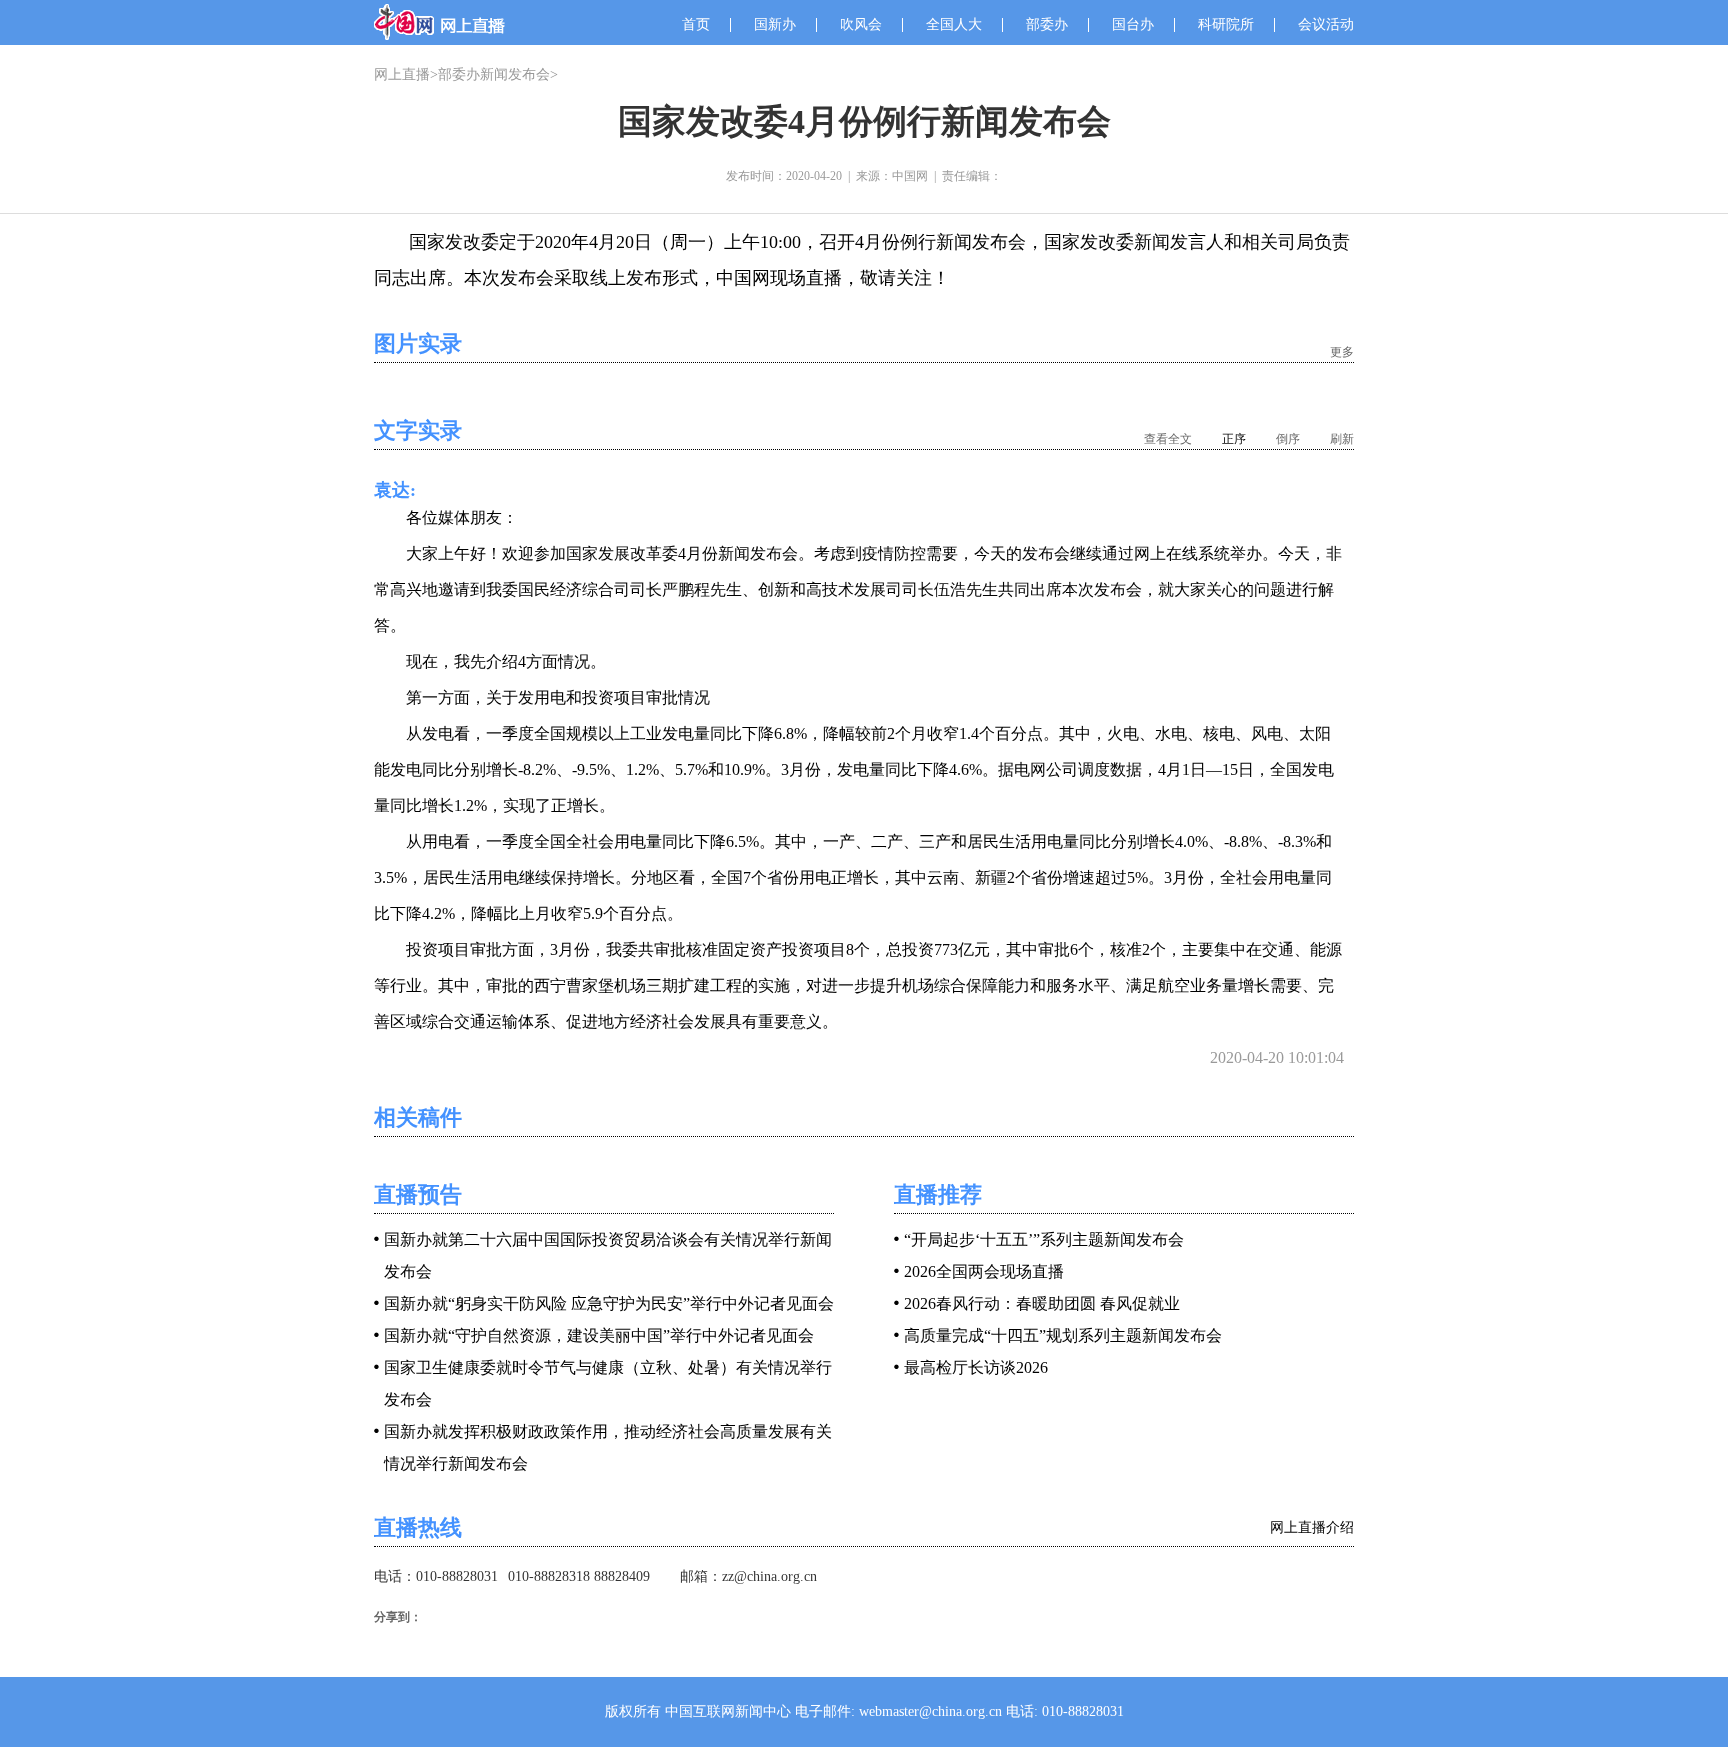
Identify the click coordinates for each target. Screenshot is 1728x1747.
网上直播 (402, 74)
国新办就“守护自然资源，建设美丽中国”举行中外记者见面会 (599, 1335)
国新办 (775, 24)
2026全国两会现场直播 (984, 1271)
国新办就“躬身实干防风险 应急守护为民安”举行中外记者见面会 (609, 1303)
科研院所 (1226, 24)
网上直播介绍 (1312, 1527)
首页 (696, 24)
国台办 (1133, 24)
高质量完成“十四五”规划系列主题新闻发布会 (1063, 1335)
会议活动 (1326, 24)
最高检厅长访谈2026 (976, 1367)
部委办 (1047, 24)
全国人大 (954, 24)
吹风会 (861, 24)
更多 (1342, 352)
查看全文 (1168, 439)
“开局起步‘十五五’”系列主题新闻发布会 (1044, 1239)
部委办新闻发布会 (494, 74)
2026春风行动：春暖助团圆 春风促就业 (1042, 1303)
